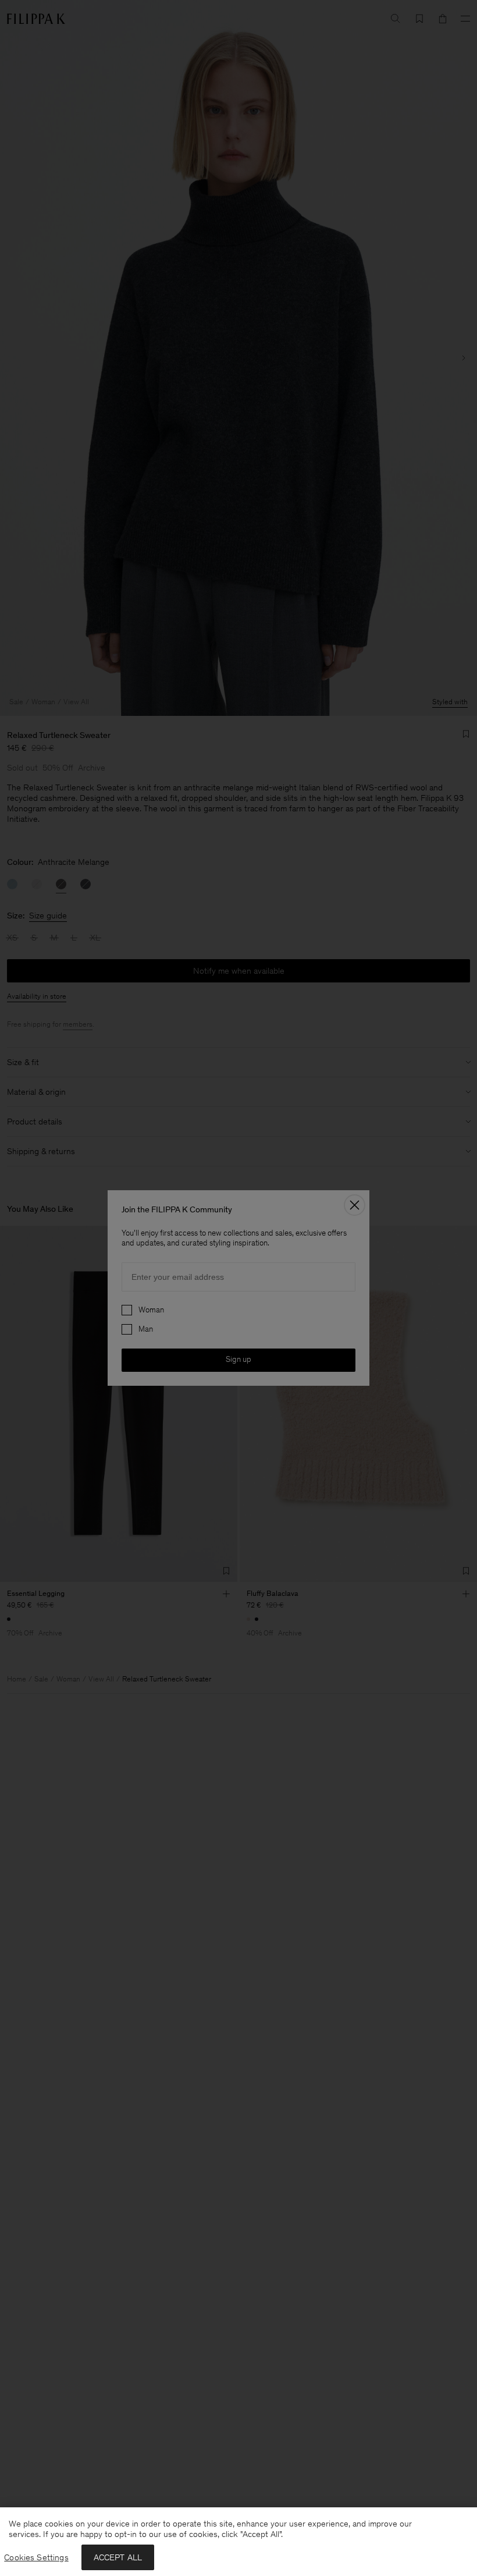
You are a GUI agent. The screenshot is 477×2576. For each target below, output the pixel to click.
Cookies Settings (36, 2557)
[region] (238, 2542)
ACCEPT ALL (118, 2557)
